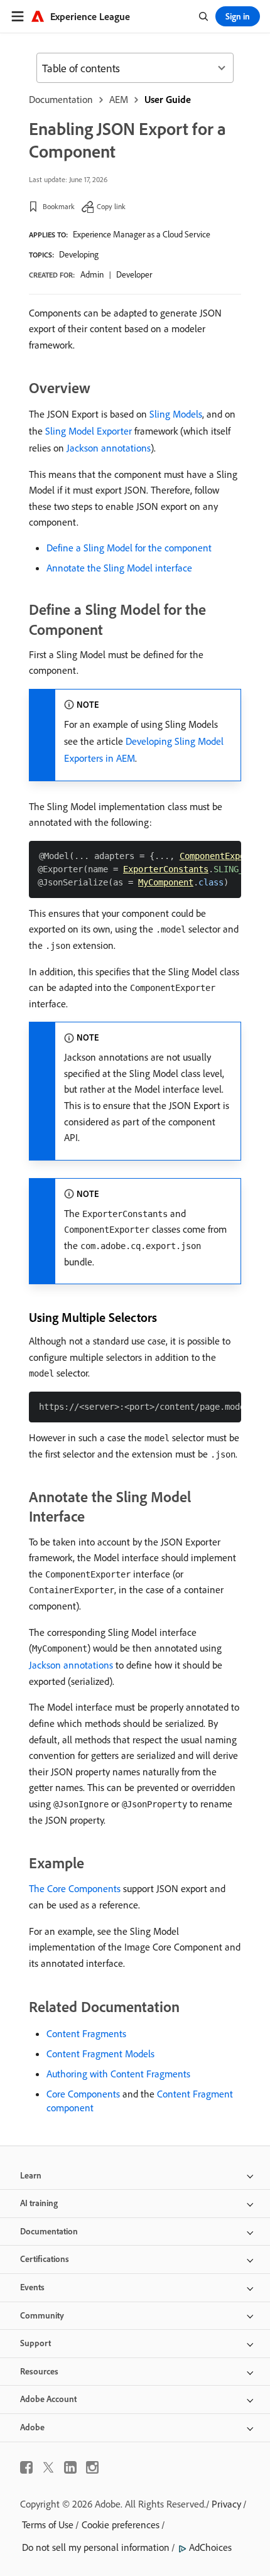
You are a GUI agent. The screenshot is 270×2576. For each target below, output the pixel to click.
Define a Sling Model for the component (129, 548)
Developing (79, 254)
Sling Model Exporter (89, 431)
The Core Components (75, 1888)
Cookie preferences (121, 2525)
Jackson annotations (109, 448)
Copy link (111, 206)
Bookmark (59, 206)
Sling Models (176, 414)
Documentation (61, 99)
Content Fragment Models (100, 2054)
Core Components (83, 2094)
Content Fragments (86, 2033)
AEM (119, 99)
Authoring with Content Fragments (118, 2074)
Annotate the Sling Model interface (119, 568)
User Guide (168, 99)
